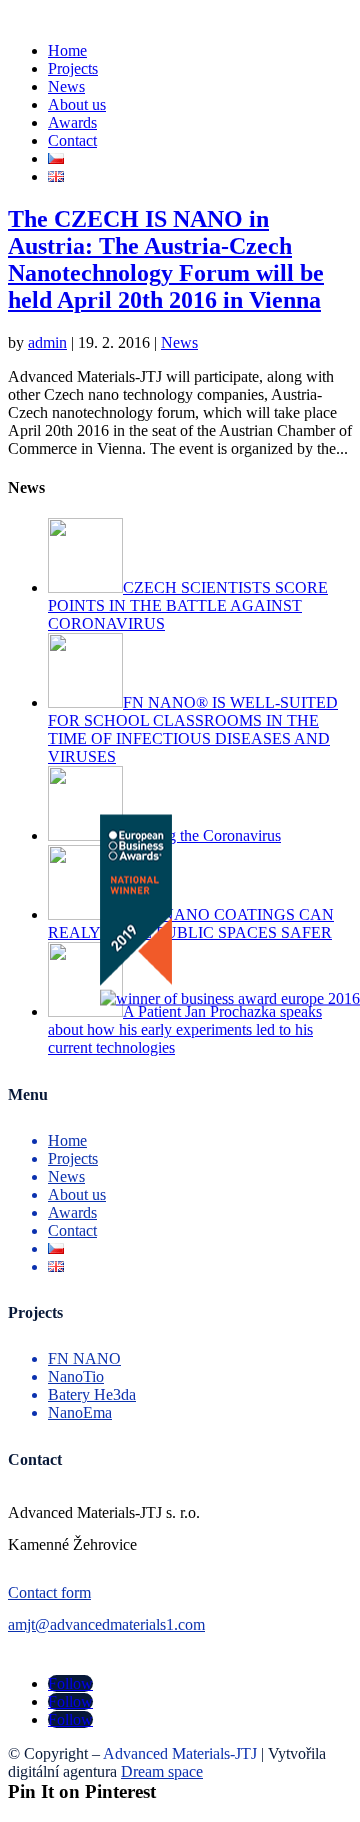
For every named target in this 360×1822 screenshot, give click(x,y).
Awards (72, 122)
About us (77, 104)
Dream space (162, 1771)
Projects (73, 68)
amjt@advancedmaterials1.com (106, 1624)
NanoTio (76, 1376)
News (66, 86)
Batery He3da (92, 1394)
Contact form (49, 1592)
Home (67, 50)
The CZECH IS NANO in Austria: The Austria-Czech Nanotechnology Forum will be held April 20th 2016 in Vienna (166, 259)
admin (47, 342)
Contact (72, 140)
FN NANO (84, 1358)
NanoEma (80, 1412)
